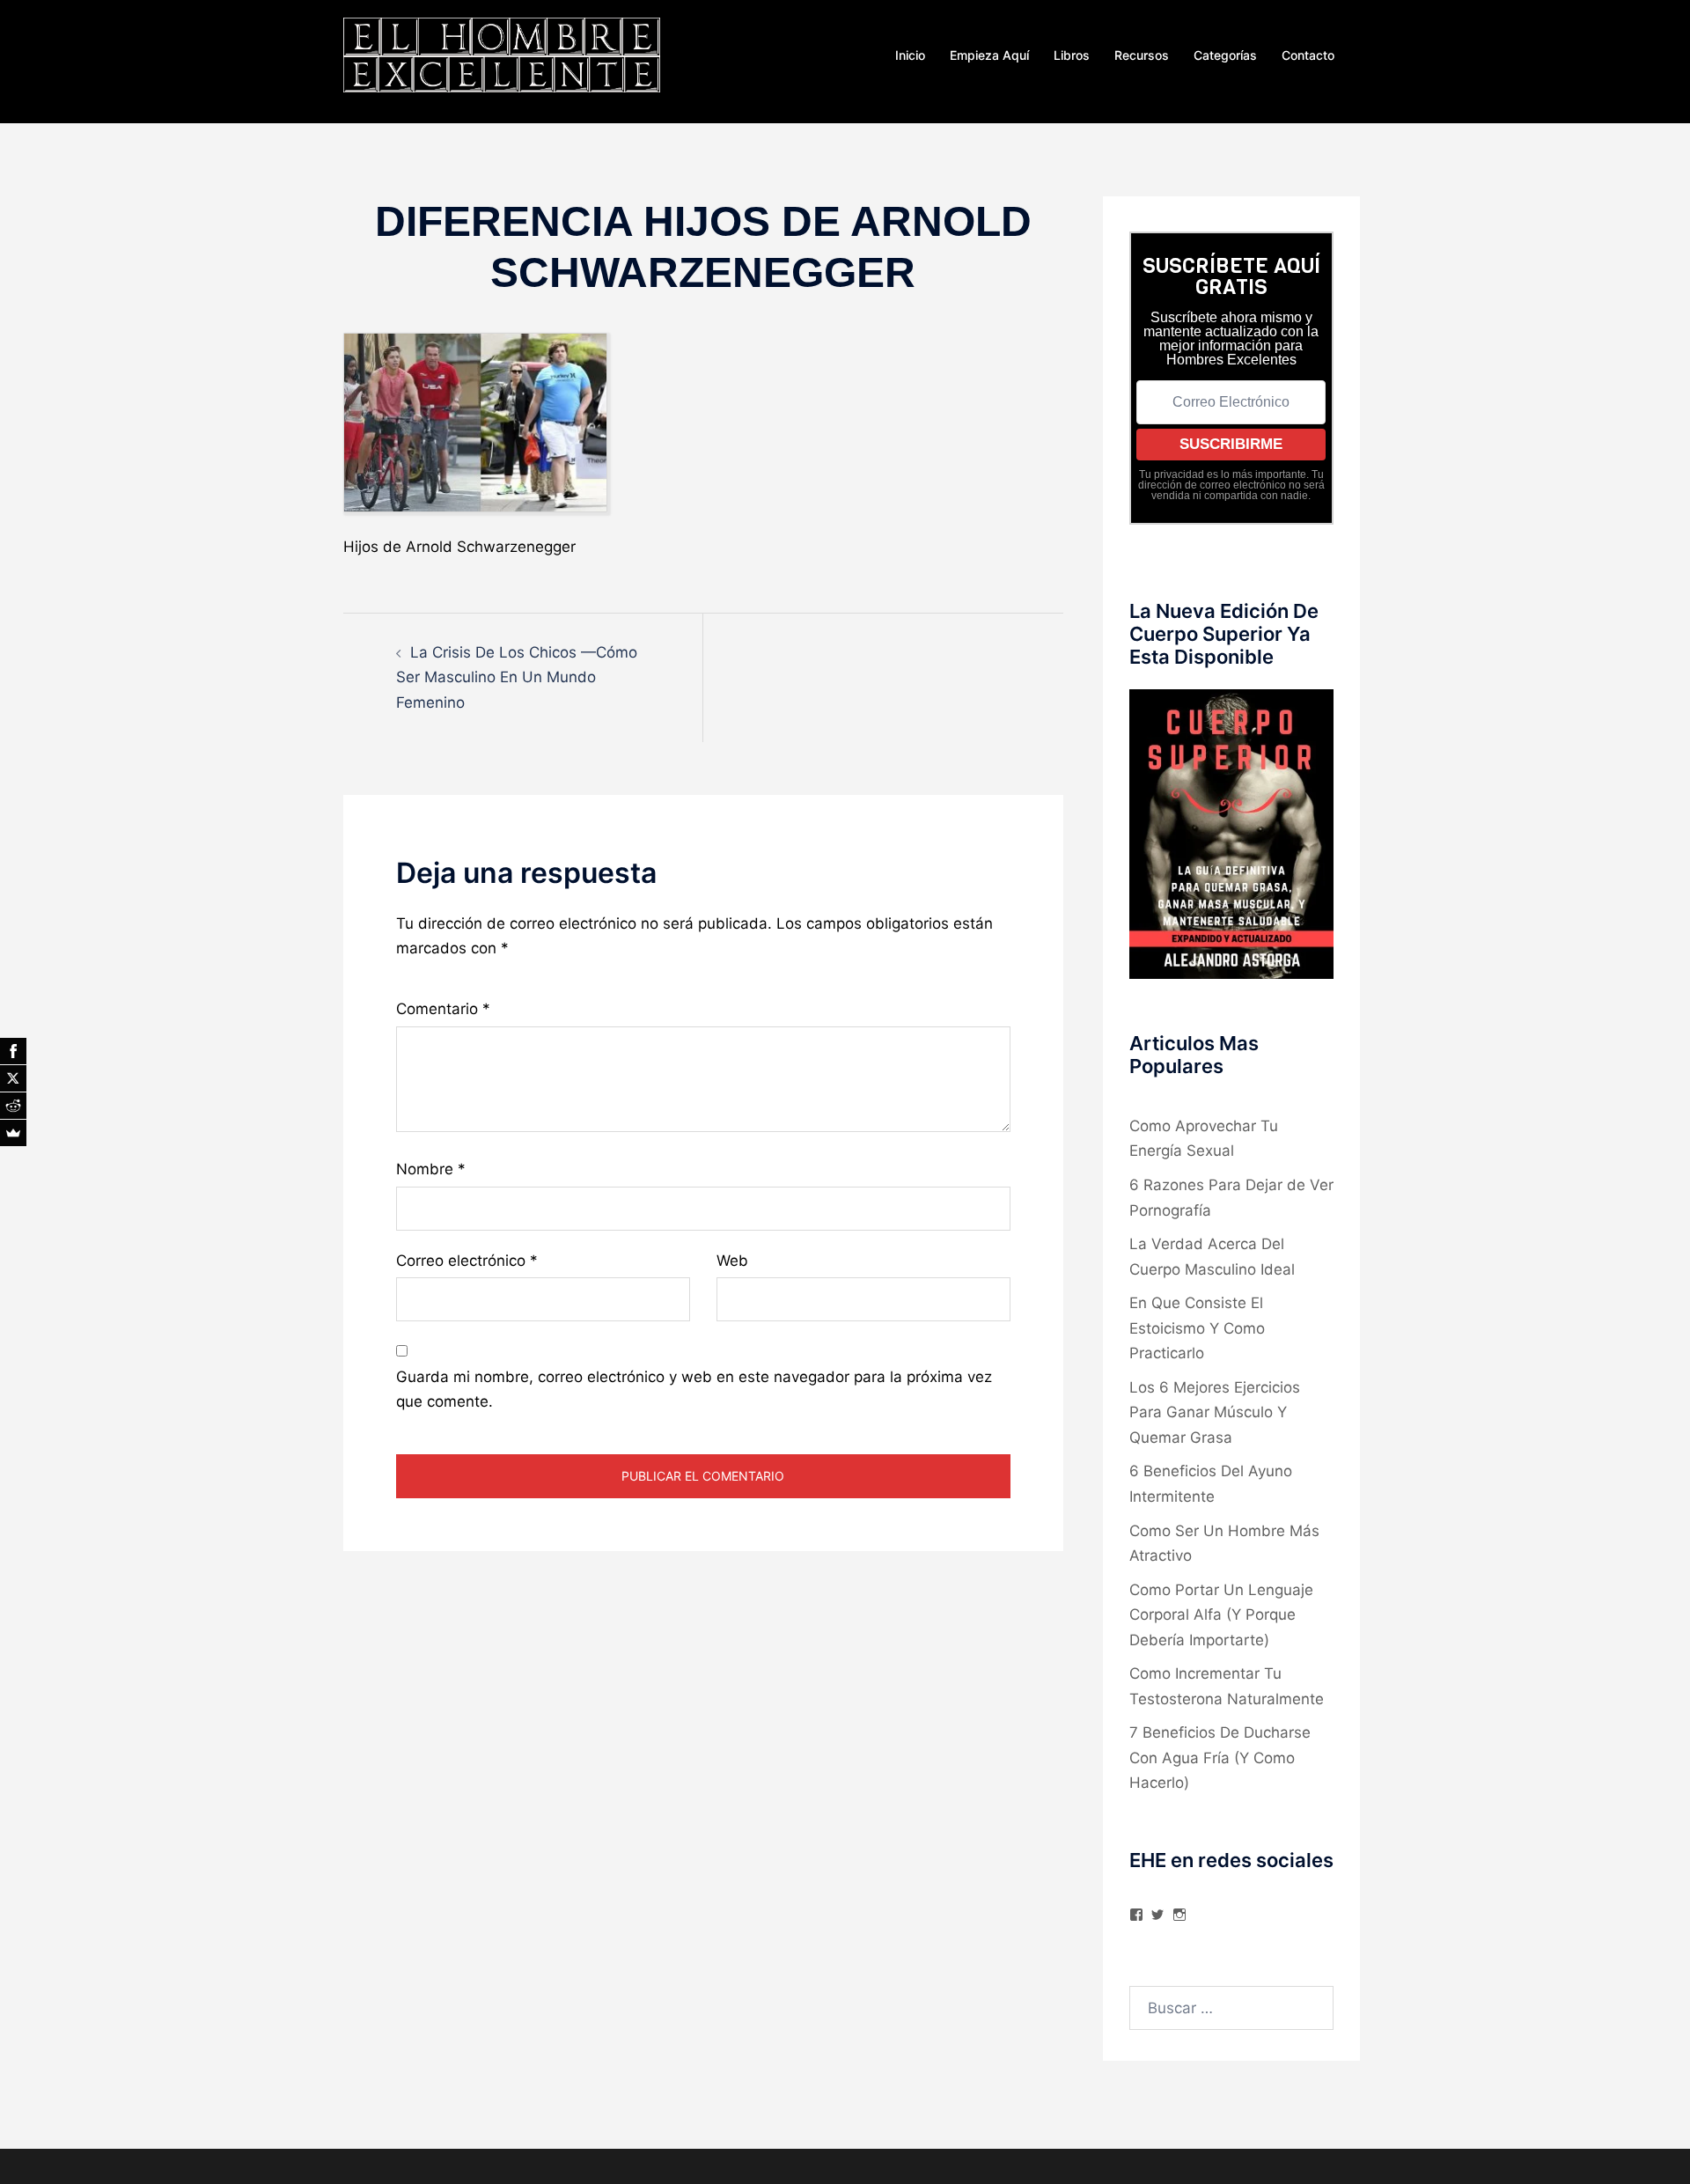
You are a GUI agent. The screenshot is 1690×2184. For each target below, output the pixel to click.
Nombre (431, 1169)
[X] (13, 1078)
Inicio (910, 55)
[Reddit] (13, 1106)
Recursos (1142, 55)
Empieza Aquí (989, 55)
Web (732, 1261)
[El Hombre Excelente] (502, 54)
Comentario (443, 1009)
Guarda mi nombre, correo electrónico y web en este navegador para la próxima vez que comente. (694, 1390)
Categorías (1225, 55)
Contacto (1308, 55)
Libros (1072, 55)
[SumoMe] (13, 1133)
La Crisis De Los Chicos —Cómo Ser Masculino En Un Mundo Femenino (517, 677)
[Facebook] (13, 1051)
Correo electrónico (467, 1261)
